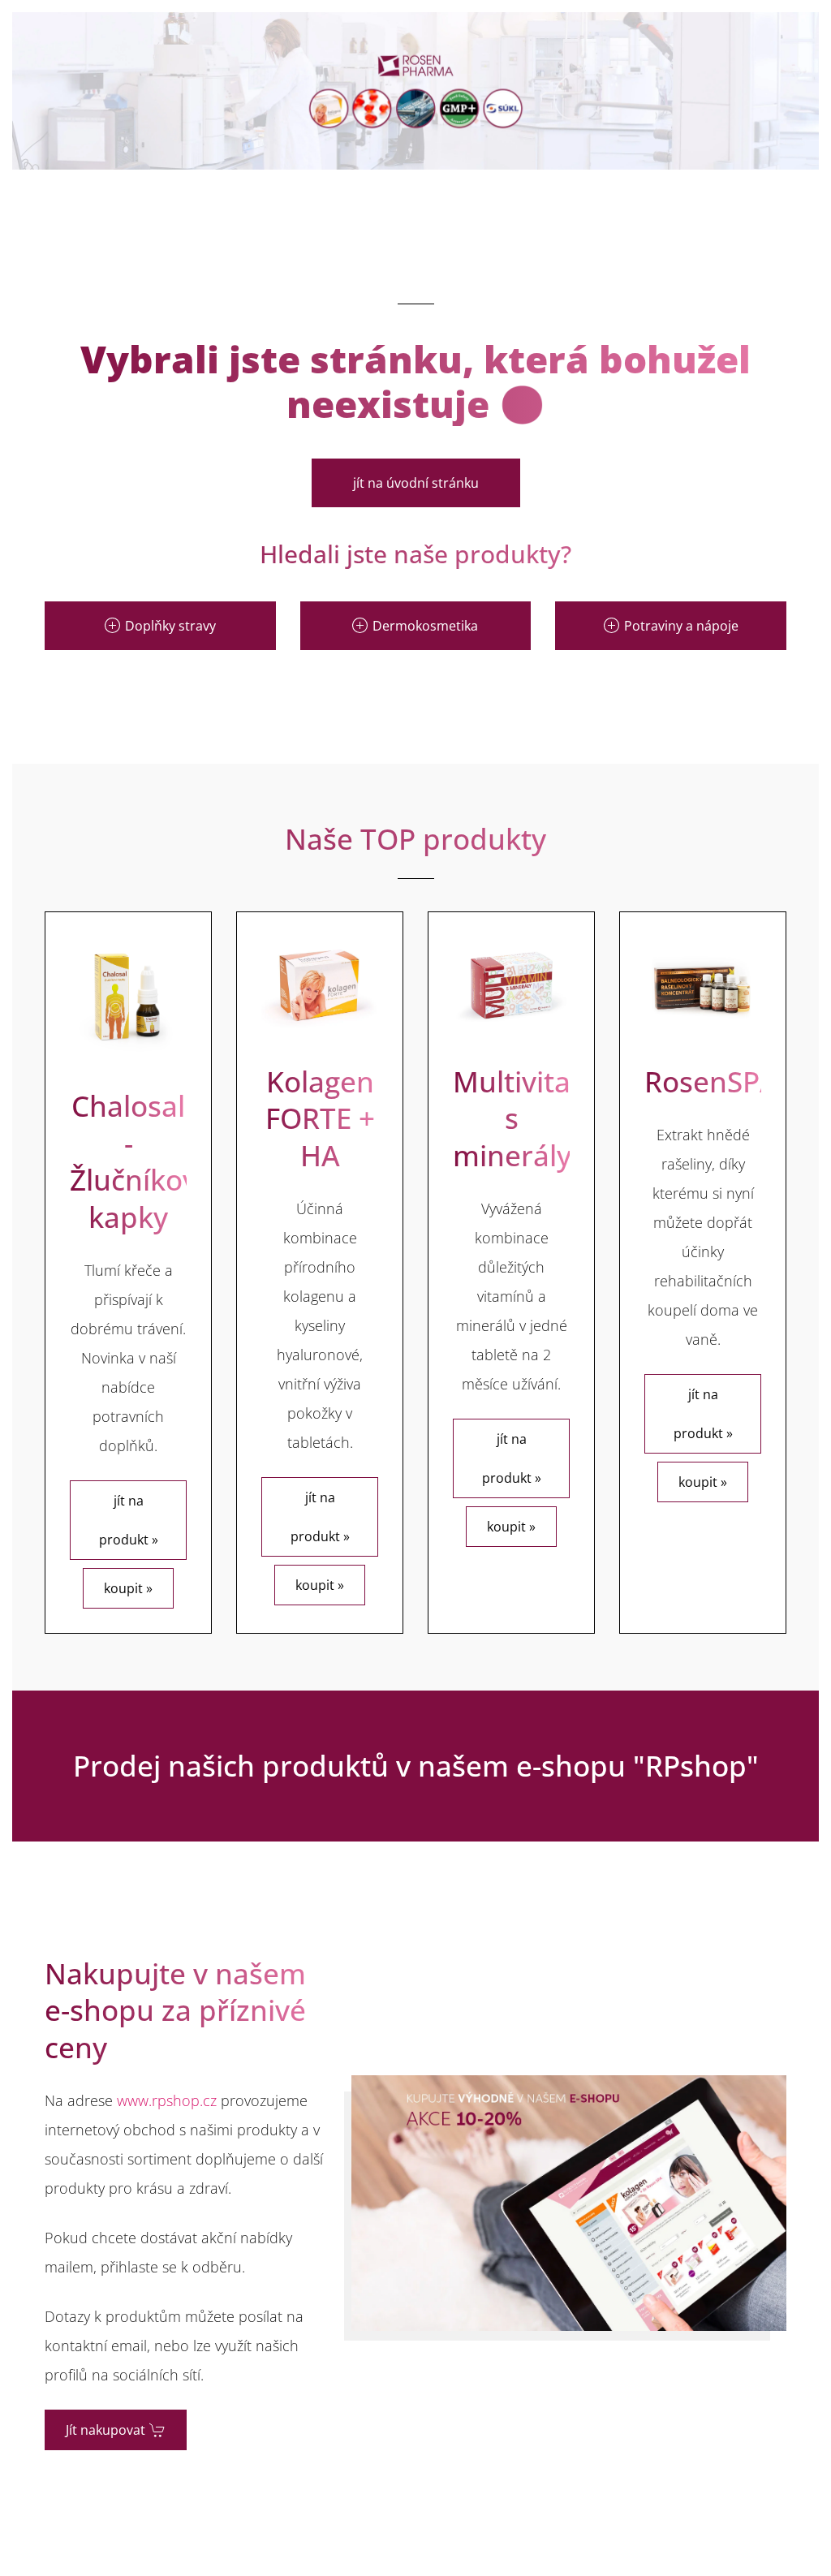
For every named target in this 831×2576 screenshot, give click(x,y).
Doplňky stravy (170, 626)
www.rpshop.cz (167, 2100)
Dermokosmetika (425, 626)
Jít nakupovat (105, 2430)
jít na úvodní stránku (416, 483)
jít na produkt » (129, 1520)
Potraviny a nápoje (681, 626)
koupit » (128, 1588)
